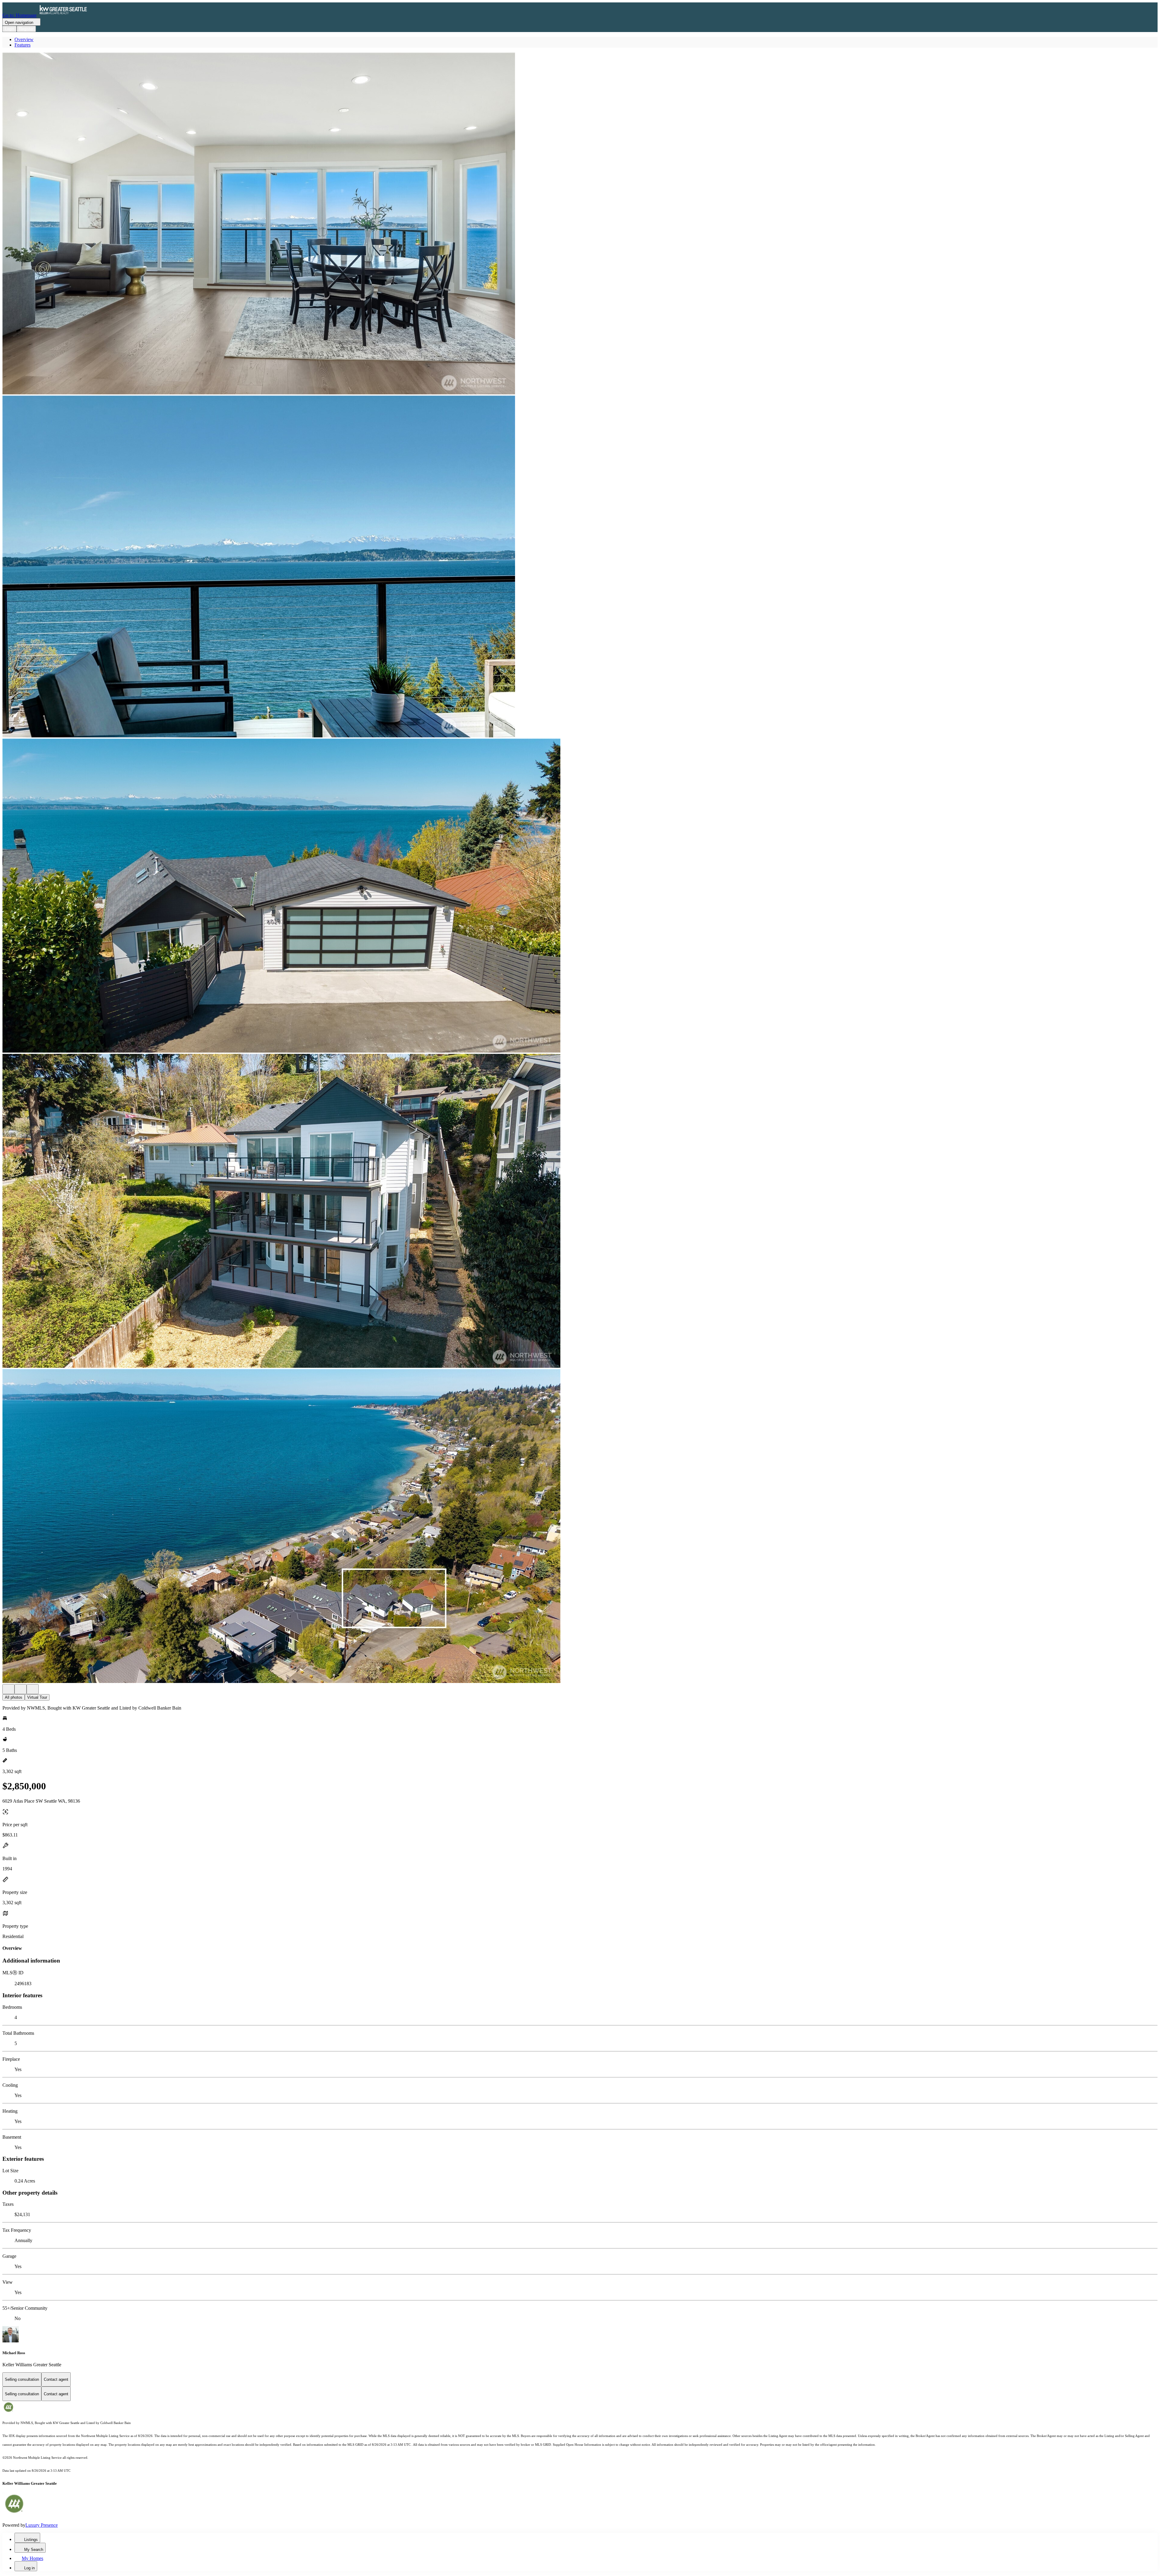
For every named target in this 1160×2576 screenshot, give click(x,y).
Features (23, 45)
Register (26, 29)
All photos (14, 1697)
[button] (580, 224)
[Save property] (21, 1689)
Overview (24, 39)
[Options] (8, 1689)
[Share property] (33, 1689)
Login (10, 29)
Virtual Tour (37, 1697)
